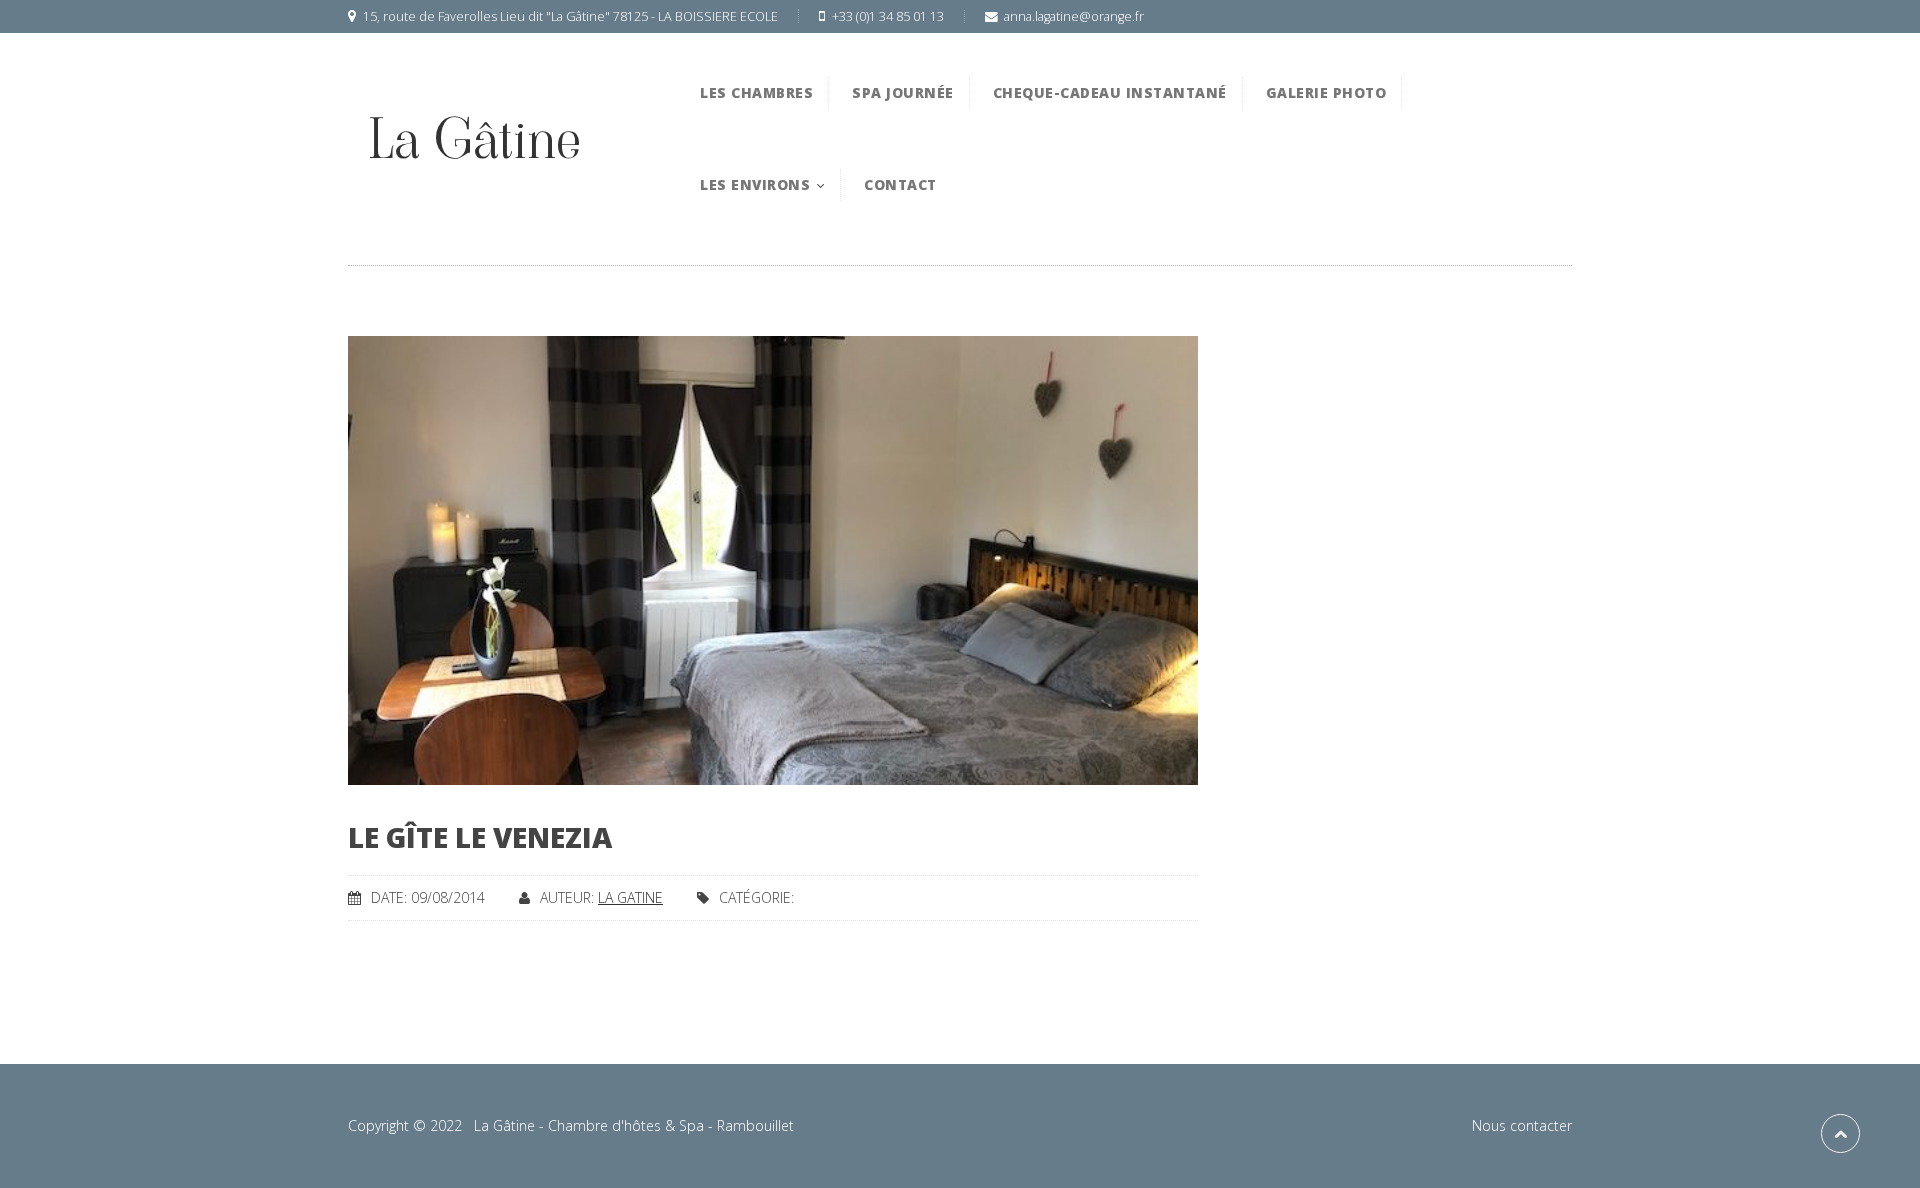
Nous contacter (1522, 1125)
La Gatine (630, 897)
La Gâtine (474, 139)
